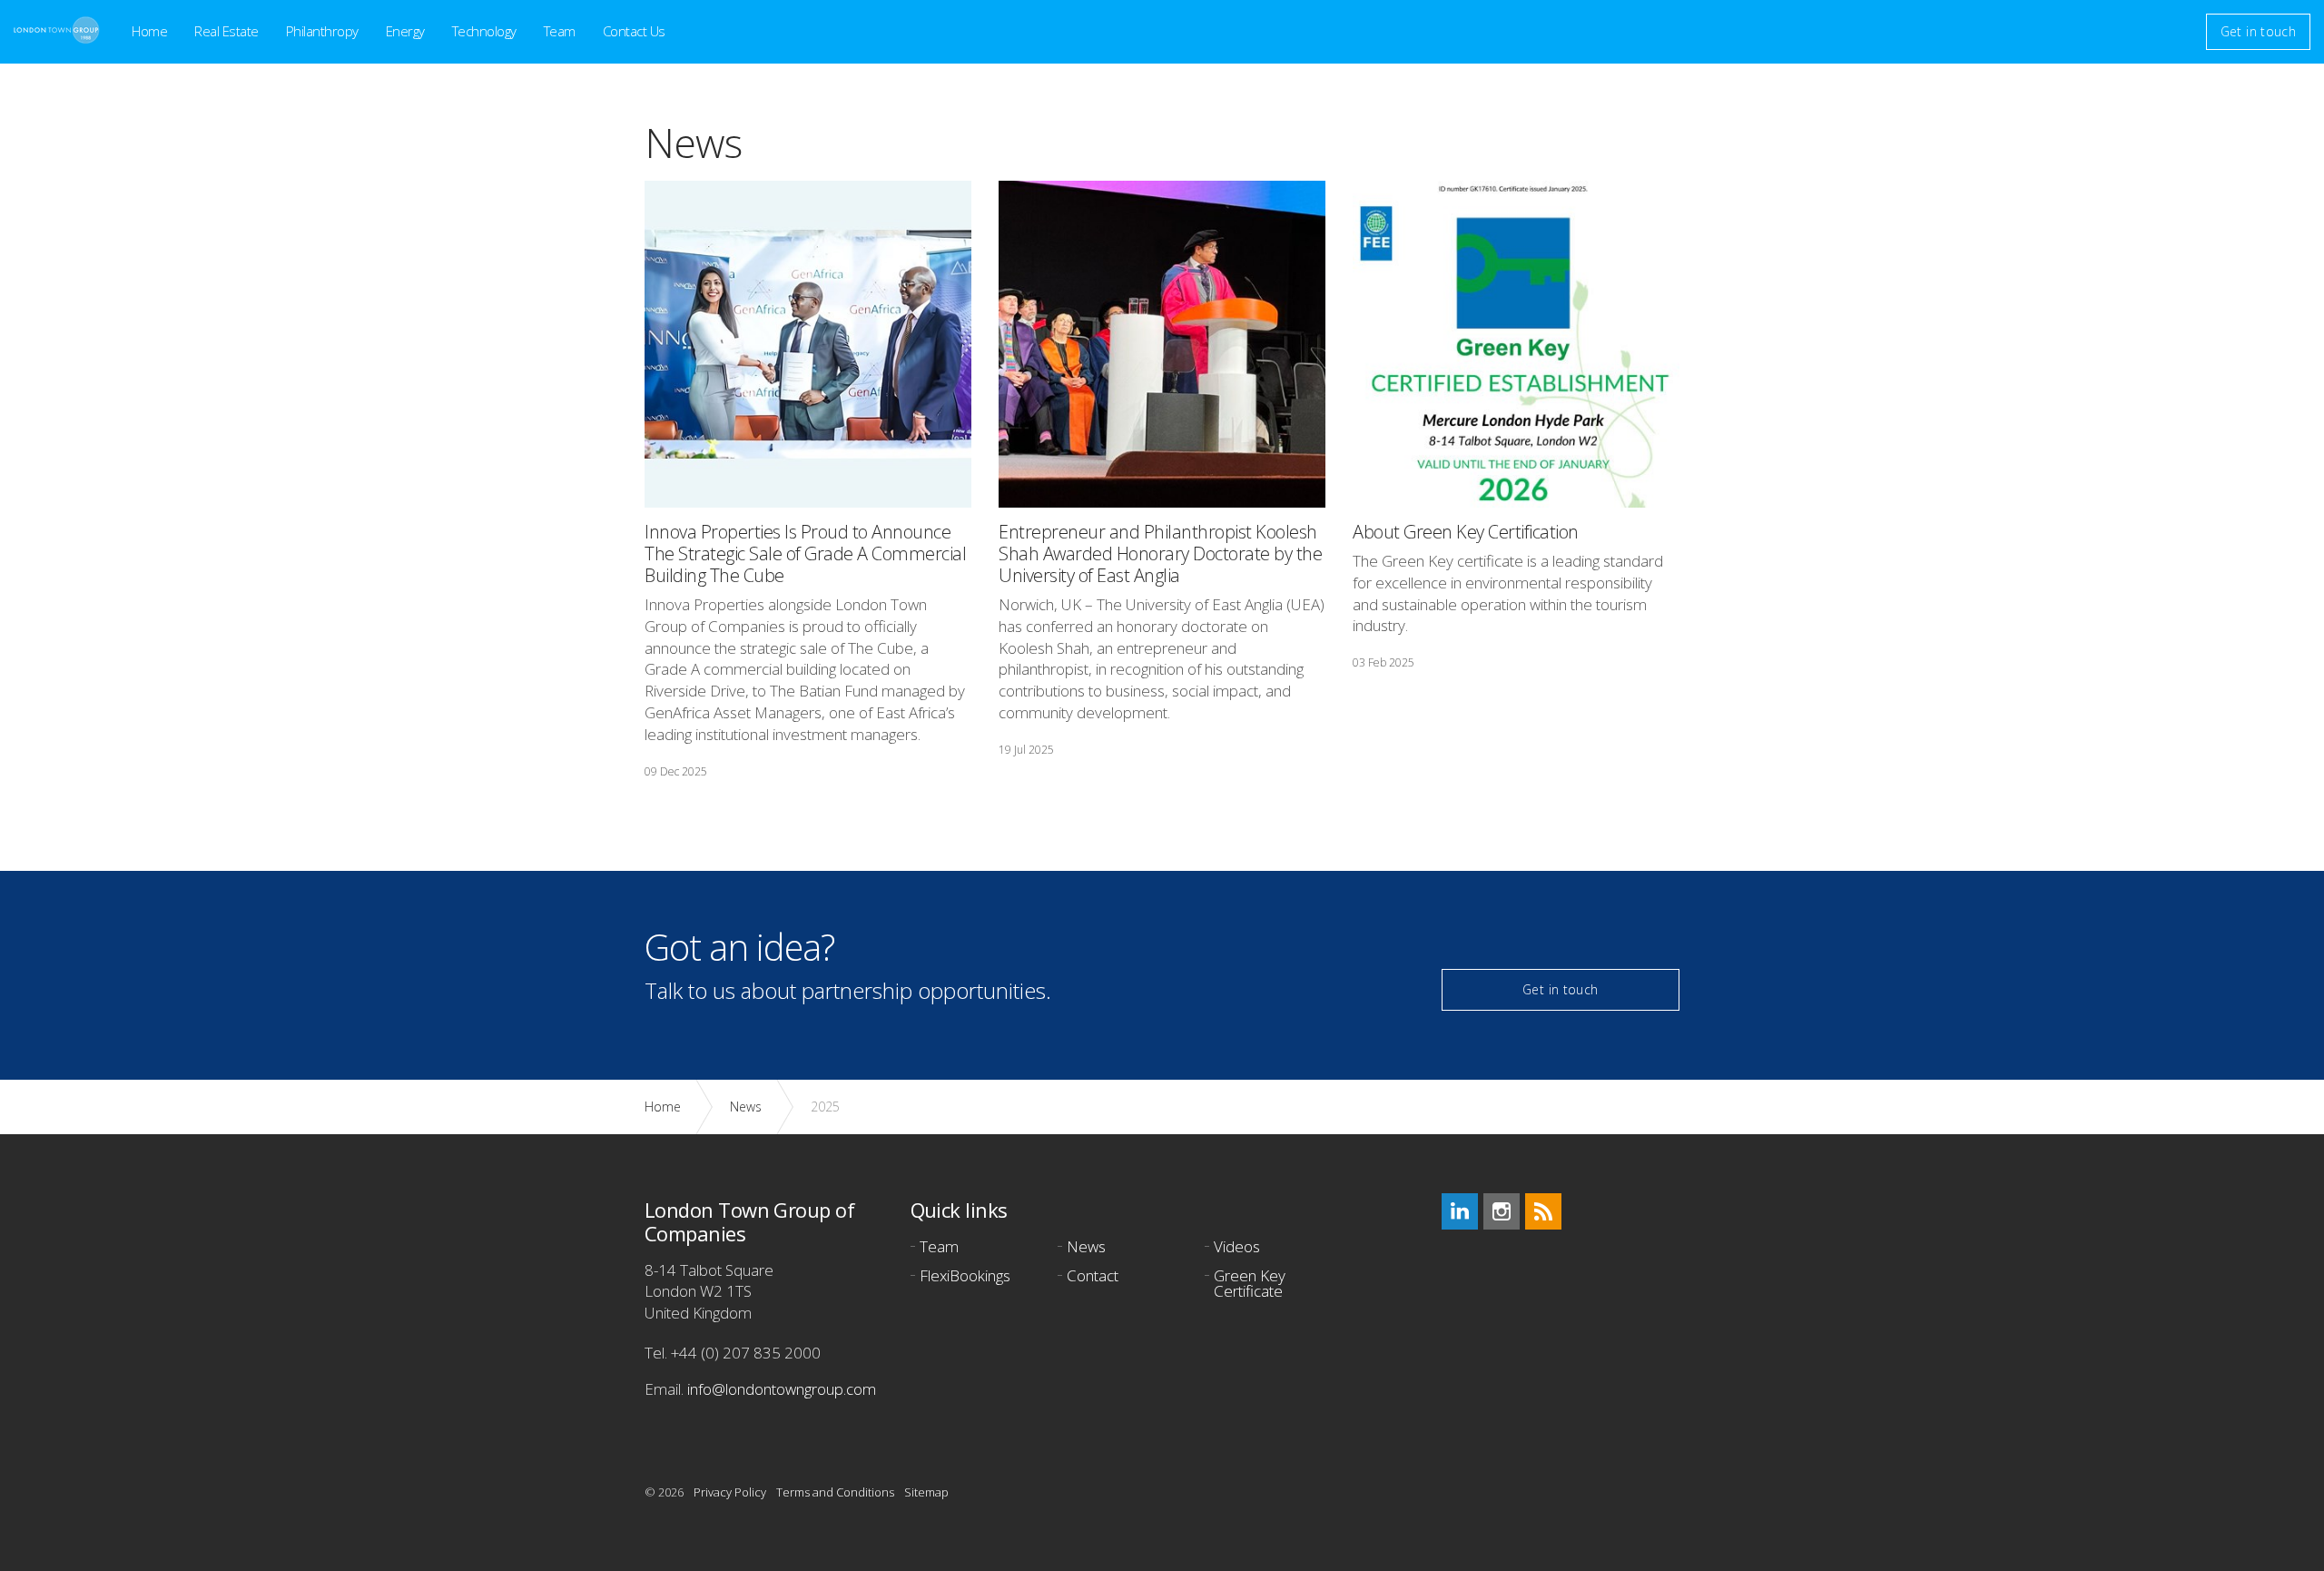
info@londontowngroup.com (782, 1389)
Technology (484, 31)
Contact (1093, 1277)
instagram (1502, 1211)
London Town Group (57, 30)
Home (149, 31)
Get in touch (2258, 31)
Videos (1237, 1248)
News (1086, 1248)
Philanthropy (322, 31)
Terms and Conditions (835, 1492)
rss (1543, 1211)
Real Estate (226, 31)
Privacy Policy (730, 1492)
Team (560, 31)
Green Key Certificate (1250, 1284)
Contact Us (634, 31)
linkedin (1460, 1211)
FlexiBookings (965, 1277)
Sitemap (926, 1492)
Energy (405, 31)
